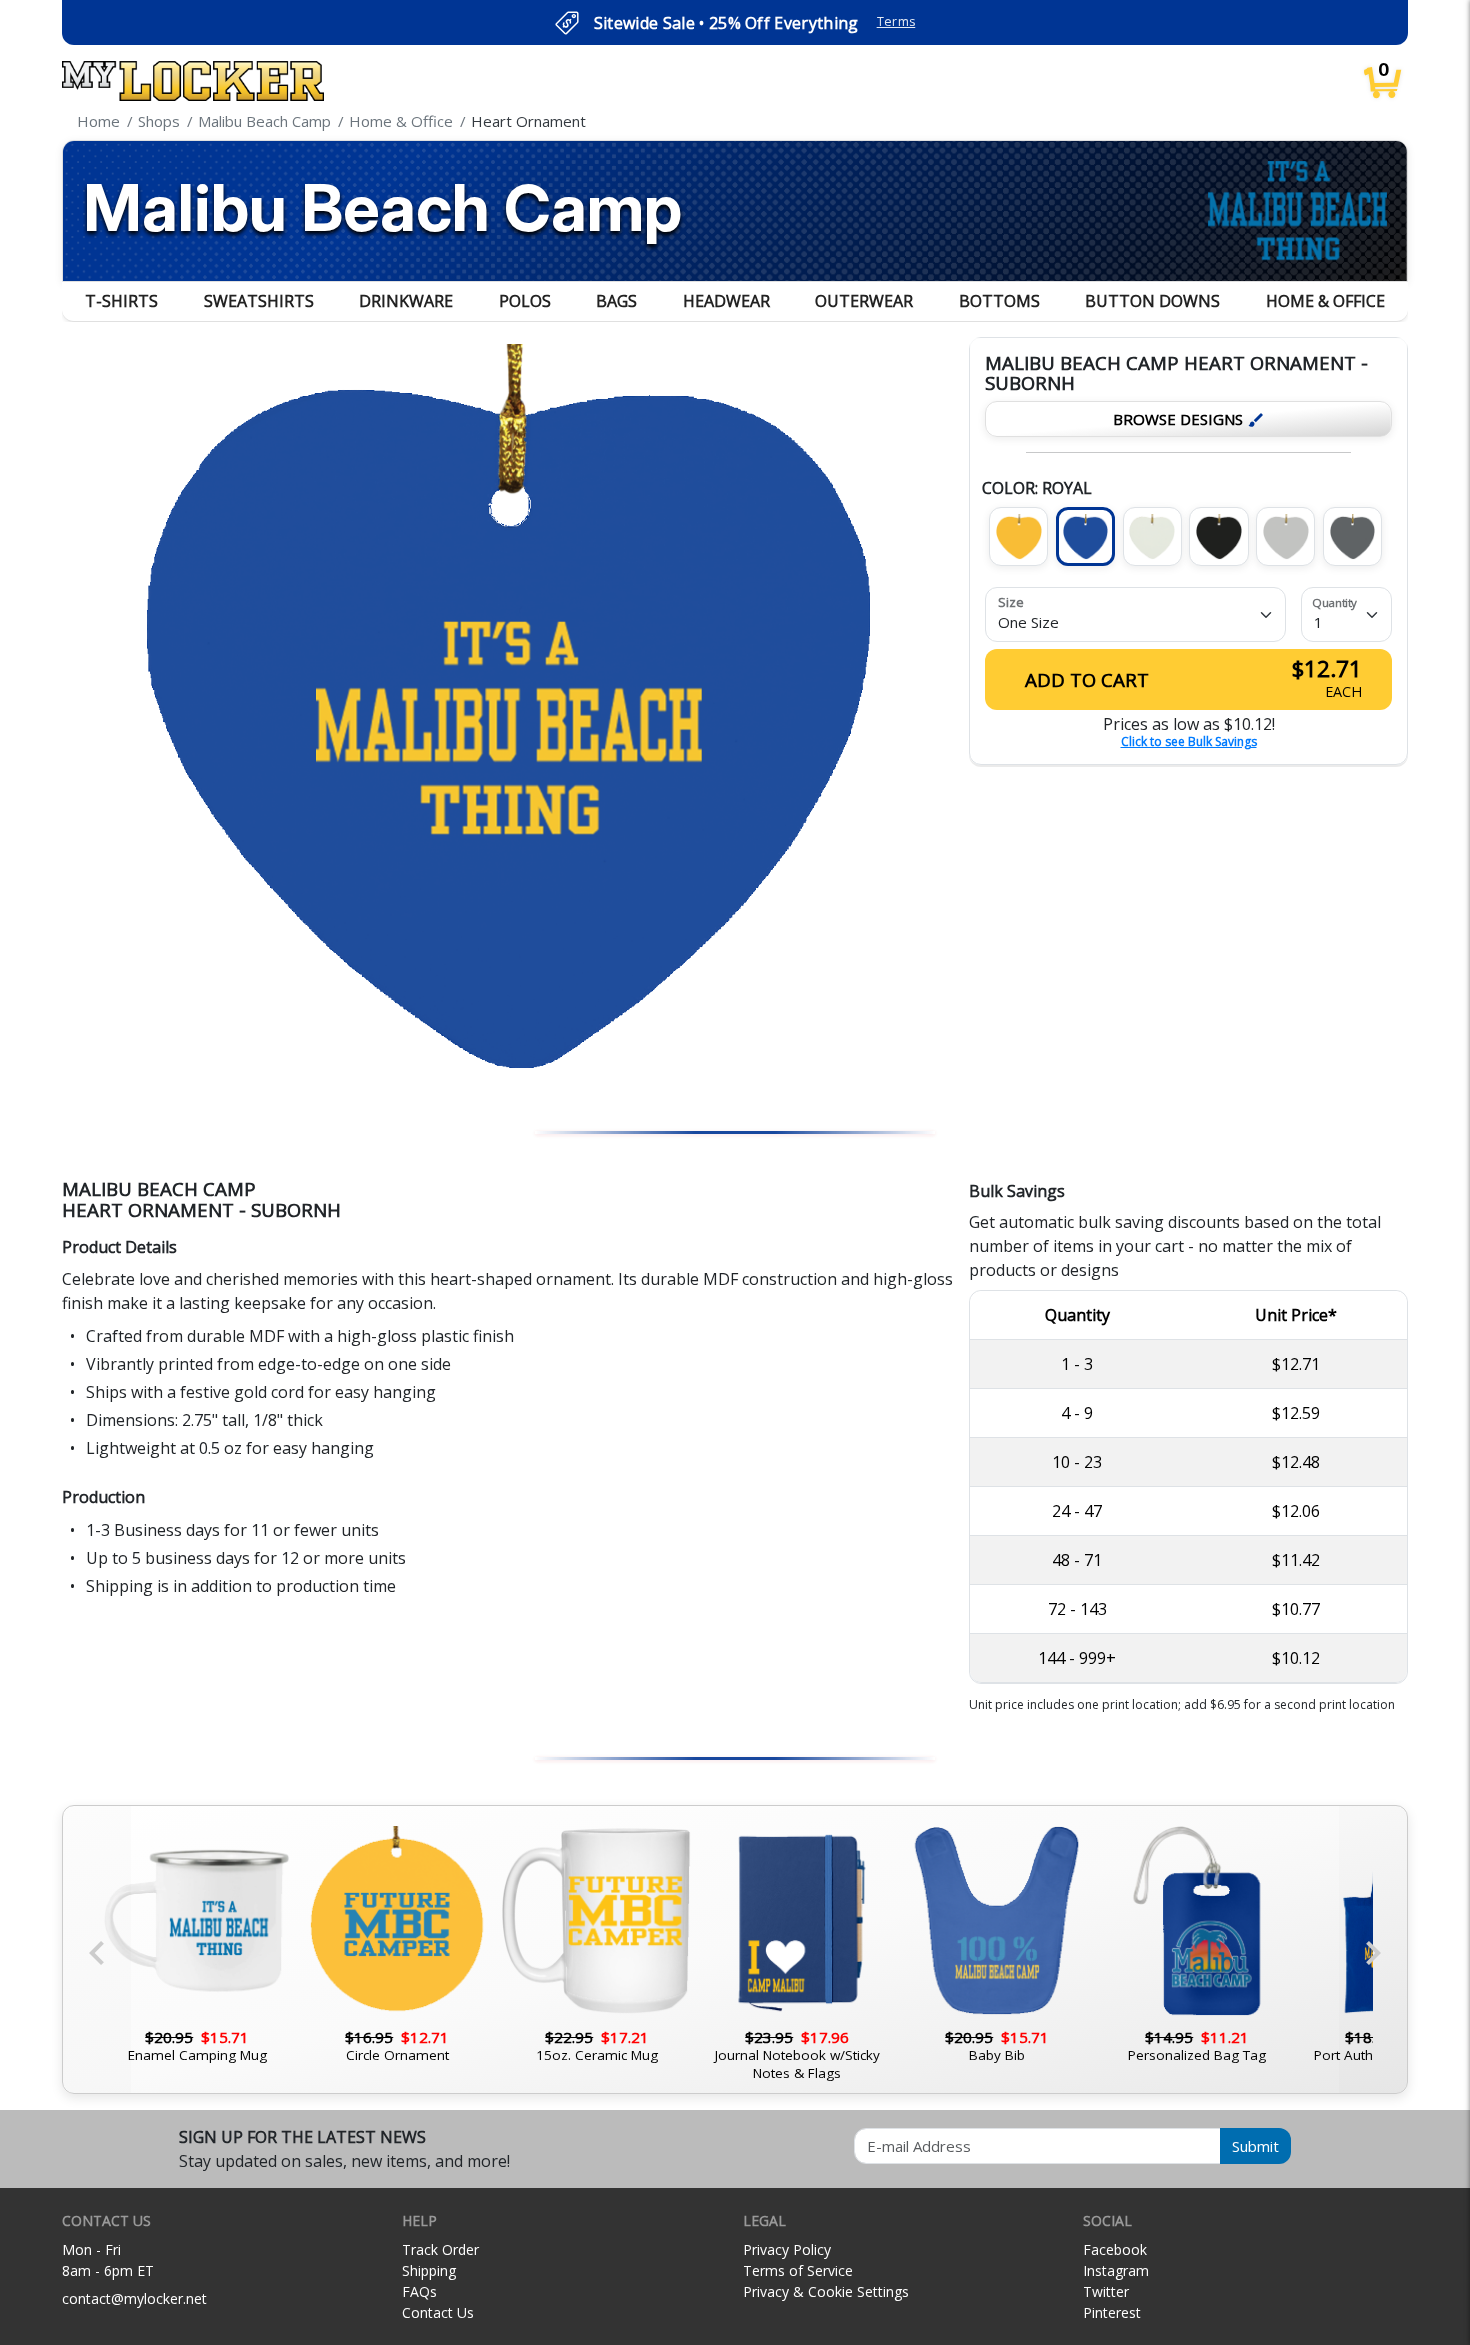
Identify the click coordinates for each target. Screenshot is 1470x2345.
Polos (525, 301)
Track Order (440, 2249)
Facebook (1115, 2249)
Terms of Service (798, 2270)
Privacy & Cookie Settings (826, 2291)
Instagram (1116, 2270)
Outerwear (864, 301)
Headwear (726, 301)
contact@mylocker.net (134, 2298)
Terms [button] (896, 21)
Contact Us (438, 2312)
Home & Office (1325, 301)
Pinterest (1112, 2312)
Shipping (429, 2270)
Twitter (1106, 2291)
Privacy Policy (787, 2249)
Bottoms (999, 301)
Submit (1255, 2146)
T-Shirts (121, 301)
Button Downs (1152, 301)
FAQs (419, 2291)
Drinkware (406, 301)
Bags (616, 301)
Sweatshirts (259, 301)
